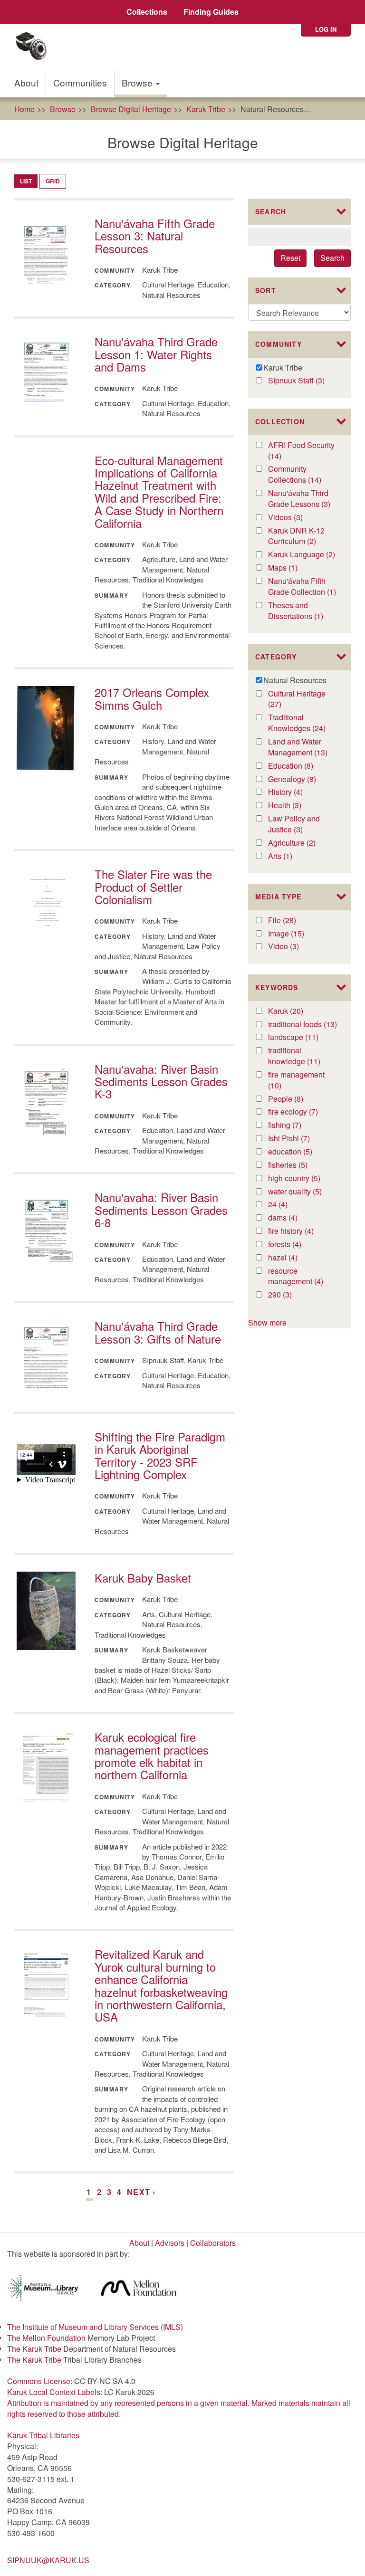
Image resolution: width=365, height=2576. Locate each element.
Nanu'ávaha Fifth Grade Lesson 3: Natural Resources (155, 236)
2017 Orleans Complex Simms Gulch (152, 698)
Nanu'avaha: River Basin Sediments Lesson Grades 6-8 (161, 1210)
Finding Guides (211, 12)
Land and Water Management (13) (303, 747)
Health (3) (296, 806)
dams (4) (293, 1218)
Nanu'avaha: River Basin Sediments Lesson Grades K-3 (161, 1081)
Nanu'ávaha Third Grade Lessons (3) (303, 499)
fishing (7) (296, 1125)
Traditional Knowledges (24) (303, 723)
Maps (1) (293, 568)
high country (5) (303, 1178)
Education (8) (303, 766)
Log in (326, 29)
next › (141, 2192)
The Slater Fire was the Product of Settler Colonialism (153, 887)
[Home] (34, 47)
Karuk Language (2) (303, 555)
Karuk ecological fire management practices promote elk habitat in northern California (152, 1755)
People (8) (298, 1099)
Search (332, 258)
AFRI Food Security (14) (301, 451)
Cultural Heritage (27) (297, 699)
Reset (290, 258)
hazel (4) (293, 1258)
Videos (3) (297, 518)
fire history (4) (302, 1231)
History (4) (297, 792)
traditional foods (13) (303, 1025)
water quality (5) (303, 1192)
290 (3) (290, 1295)
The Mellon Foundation (46, 2338)
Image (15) (297, 934)
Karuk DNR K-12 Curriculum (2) (303, 536)
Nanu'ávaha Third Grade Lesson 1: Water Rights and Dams (156, 354)
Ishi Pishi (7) (299, 1139)
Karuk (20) (296, 1011)
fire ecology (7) (303, 1112)
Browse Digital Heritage (131, 109)
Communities (80, 82)
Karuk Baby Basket (143, 1578)
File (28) (292, 921)
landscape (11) (303, 1037)
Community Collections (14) (303, 475)
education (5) (303, 1152)
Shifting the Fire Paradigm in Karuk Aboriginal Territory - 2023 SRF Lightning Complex (160, 1455)
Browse (138, 82)
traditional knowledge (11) (303, 1056)
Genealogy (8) (303, 779)
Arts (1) (290, 856)
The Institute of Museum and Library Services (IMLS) (95, 2327)
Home (24, 109)
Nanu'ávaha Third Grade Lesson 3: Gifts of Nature (158, 1332)
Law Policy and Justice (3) (297, 824)
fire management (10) (297, 1080)
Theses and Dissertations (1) (303, 611)
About (26, 82)
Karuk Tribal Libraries (43, 2435)
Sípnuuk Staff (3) (303, 381)
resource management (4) (303, 1277)
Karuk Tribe (206, 109)
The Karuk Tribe (34, 2349)
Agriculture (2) (303, 843)
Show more (267, 1322)
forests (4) (296, 1245)
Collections (147, 12)
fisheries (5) (302, 1165)
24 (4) (288, 1205)
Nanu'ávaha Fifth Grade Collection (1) (303, 587)
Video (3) (293, 947)
